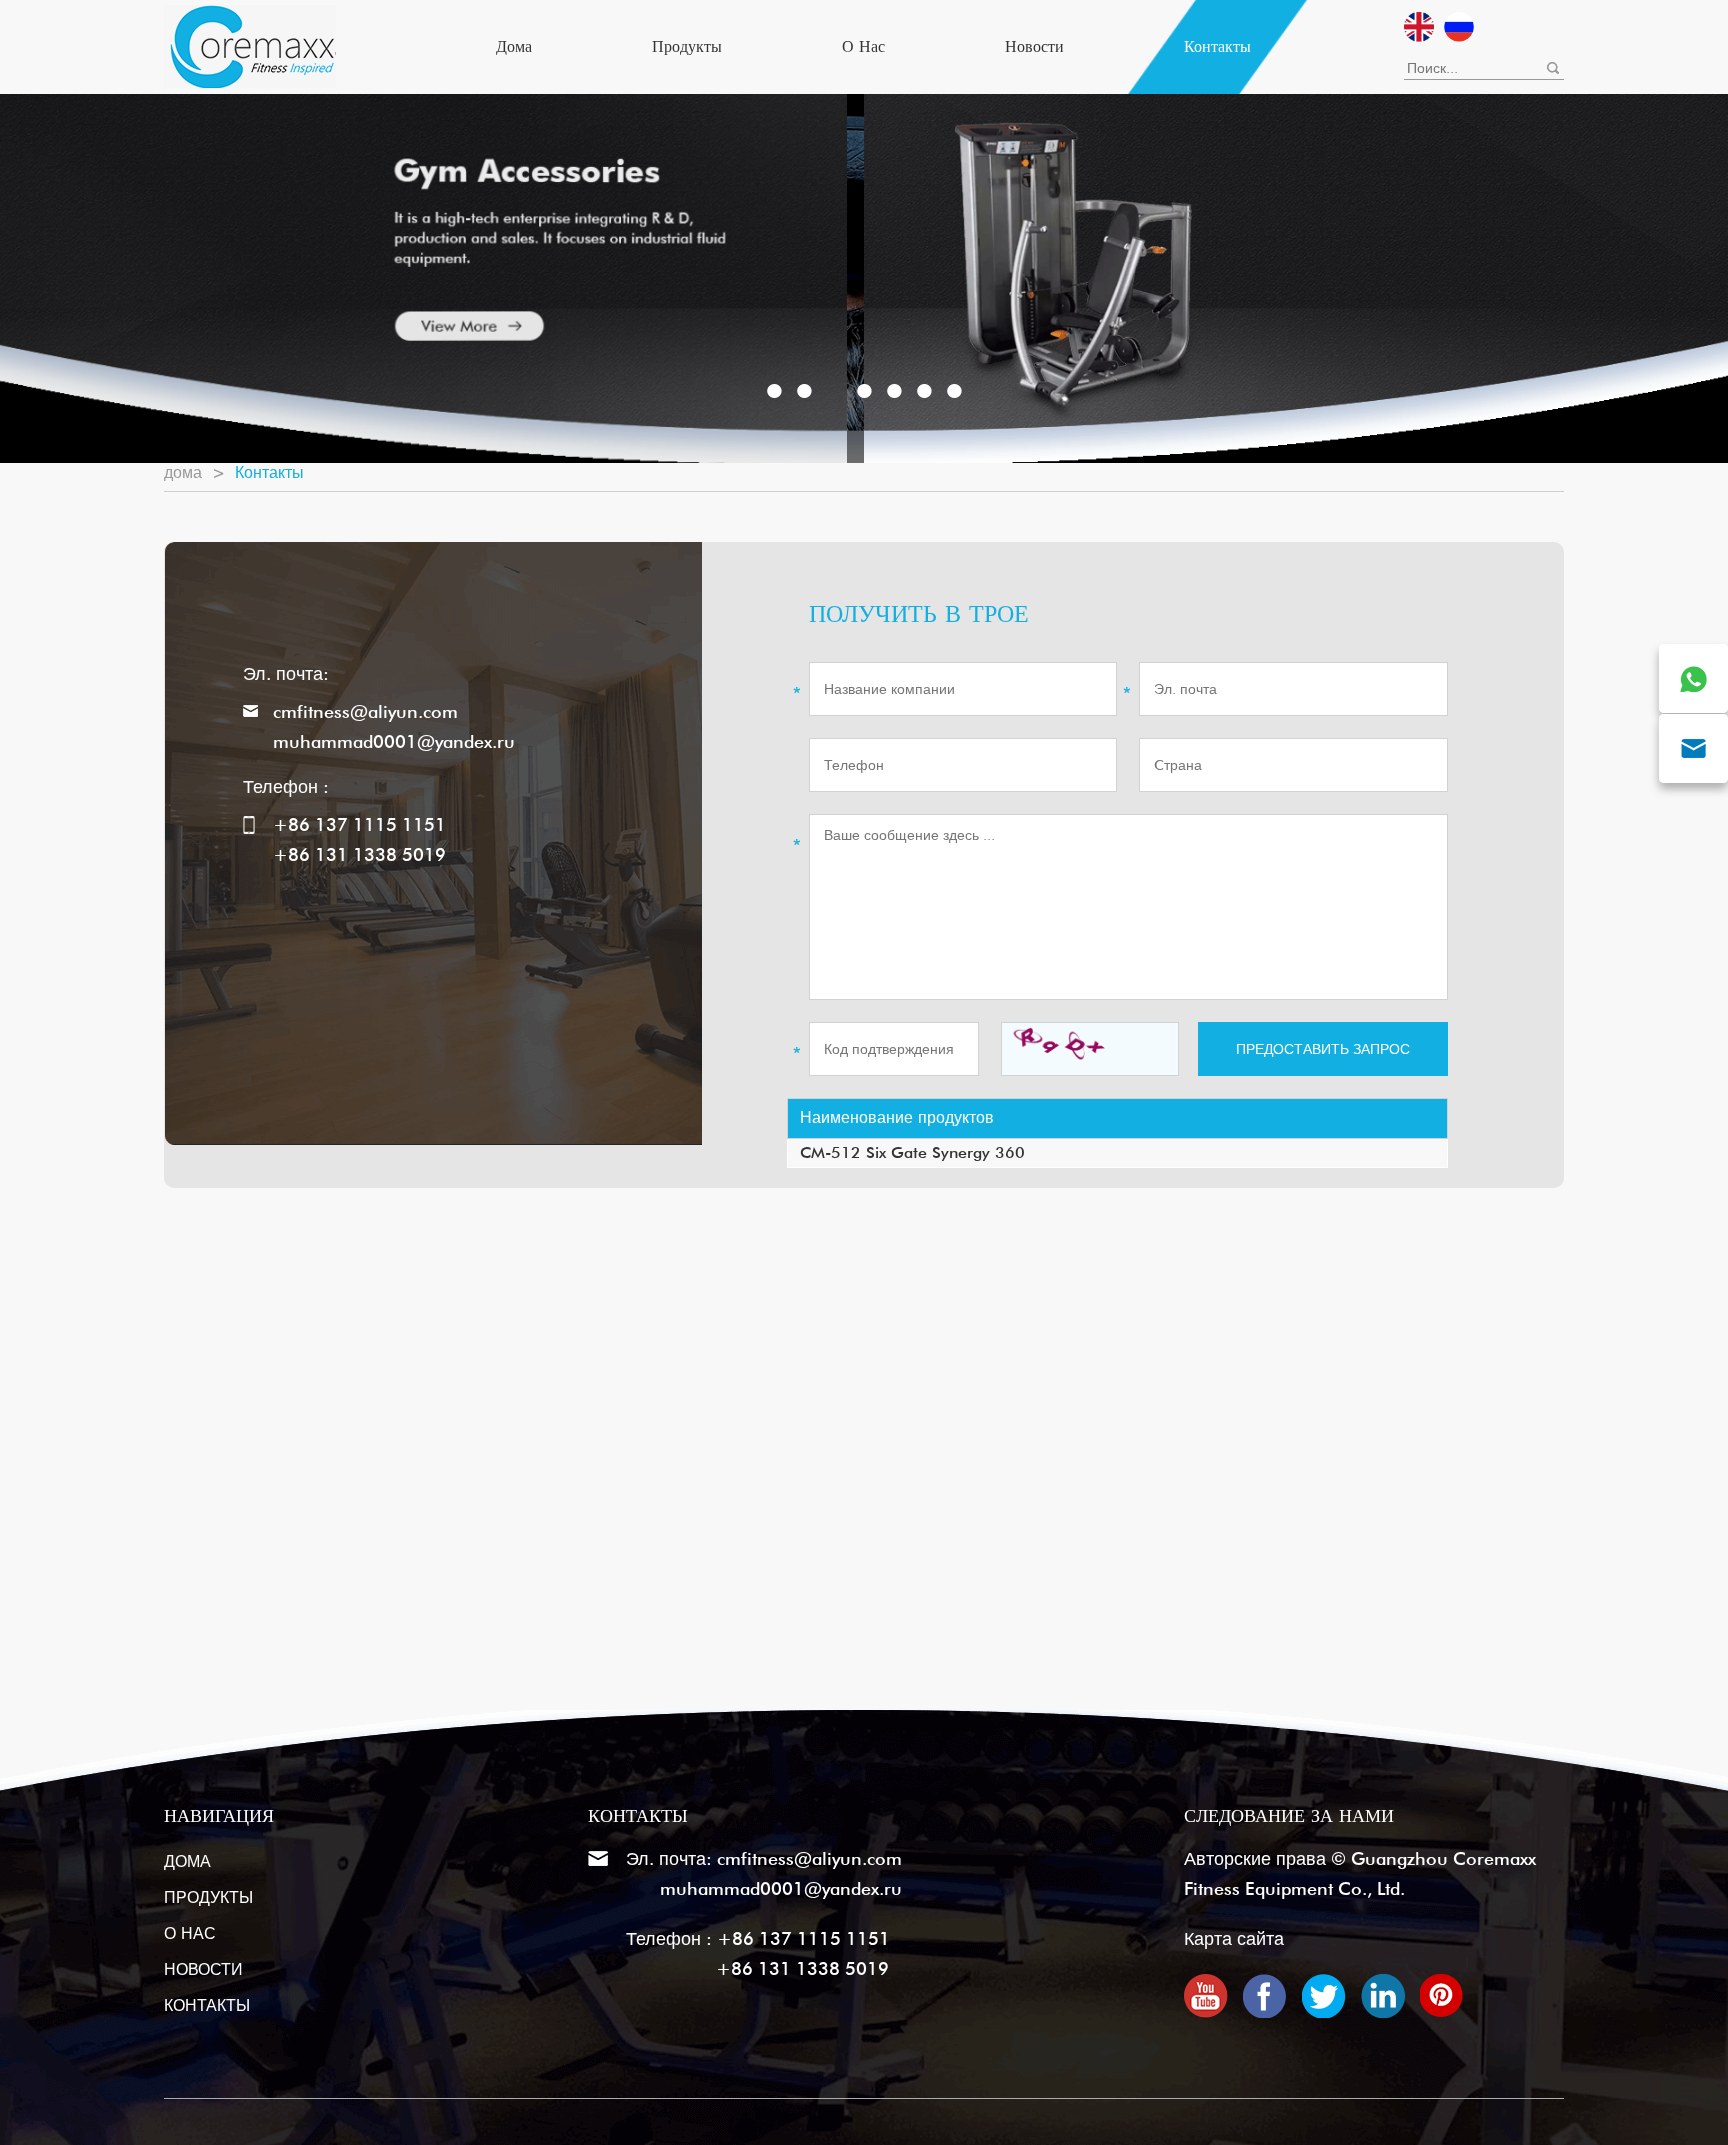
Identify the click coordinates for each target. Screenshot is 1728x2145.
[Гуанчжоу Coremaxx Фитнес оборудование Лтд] (250, 44)
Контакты (1217, 46)
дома (514, 46)
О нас (863, 46)
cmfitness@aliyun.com (365, 711)
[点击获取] (1090, 1049)
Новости (1034, 46)
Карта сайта (1234, 1938)
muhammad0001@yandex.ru (394, 741)
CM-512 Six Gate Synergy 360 (912, 1152)
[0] (774, 391)
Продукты (687, 46)
